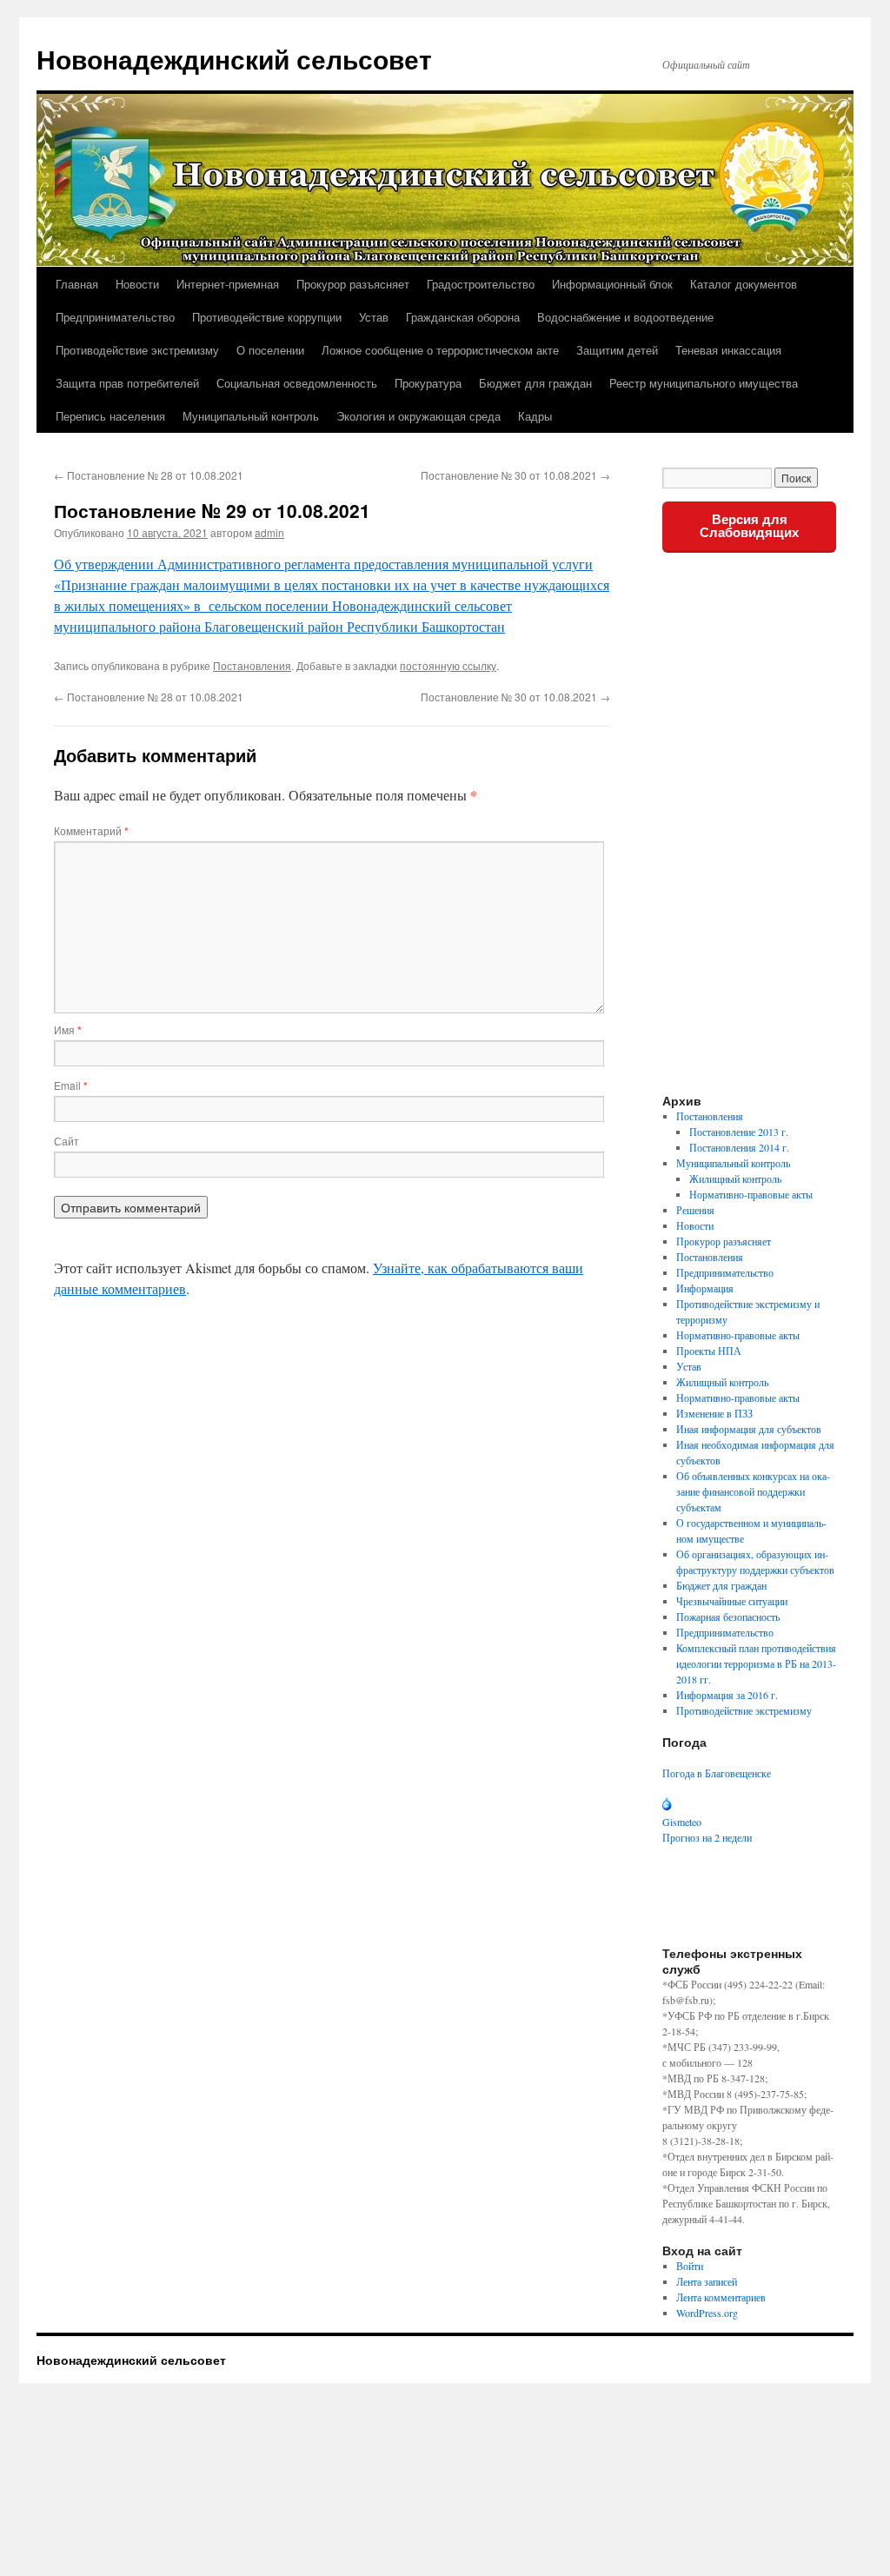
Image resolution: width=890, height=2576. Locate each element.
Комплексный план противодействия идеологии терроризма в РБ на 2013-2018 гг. (756, 1663)
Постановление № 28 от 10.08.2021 (149, 475)
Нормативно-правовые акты (751, 1194)
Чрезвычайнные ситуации (732, 1601)
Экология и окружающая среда (418, 416)
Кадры (535, 416)
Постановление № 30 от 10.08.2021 (515, 475)
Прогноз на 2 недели (707, 1837)
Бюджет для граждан (535, 383)
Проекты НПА (709, 1351)
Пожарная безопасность (728, 1617)
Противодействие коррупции (267, 317)
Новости (137, 284)
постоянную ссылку (448, 665)
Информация (705, 1288)
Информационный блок (612, 284)
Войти (690, 2266)
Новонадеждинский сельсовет (234, 59)
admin (269, 532)
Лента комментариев (721, 2297)
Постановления (252, 665)
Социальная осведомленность (297, 383)
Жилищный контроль (735, 1178)
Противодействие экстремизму (137, 350)
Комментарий (91, 830)
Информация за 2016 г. (727, 1695)
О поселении (270, 350)
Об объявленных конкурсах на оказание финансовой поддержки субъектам (753, 1491)
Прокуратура (428, 383)
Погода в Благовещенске (717, 1773)
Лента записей (707, 2281)
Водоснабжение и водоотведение (625, 317)
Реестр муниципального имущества (704, 383)
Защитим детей (617, 350)
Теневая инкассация (728, 350)
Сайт (66, 1141)
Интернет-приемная (228, 284)
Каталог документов (744, 284)
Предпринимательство (115, 317)
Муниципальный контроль (251, 416)
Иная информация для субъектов (749, 1429)
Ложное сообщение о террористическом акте (440, 350)
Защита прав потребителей (127, 383)
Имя (68, 1029)
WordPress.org (707, 2313)
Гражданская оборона (463, 317)
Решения (695, 1210)
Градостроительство (481, 284)
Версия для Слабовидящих (749, 526)
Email (71, 1085)
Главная (77, 284)
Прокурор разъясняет (353, 284)
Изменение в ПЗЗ (714, 1413)
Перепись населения (110, 416)
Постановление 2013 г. (739, 1132)
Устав (374, 317)
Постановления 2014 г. (739, 1147)
